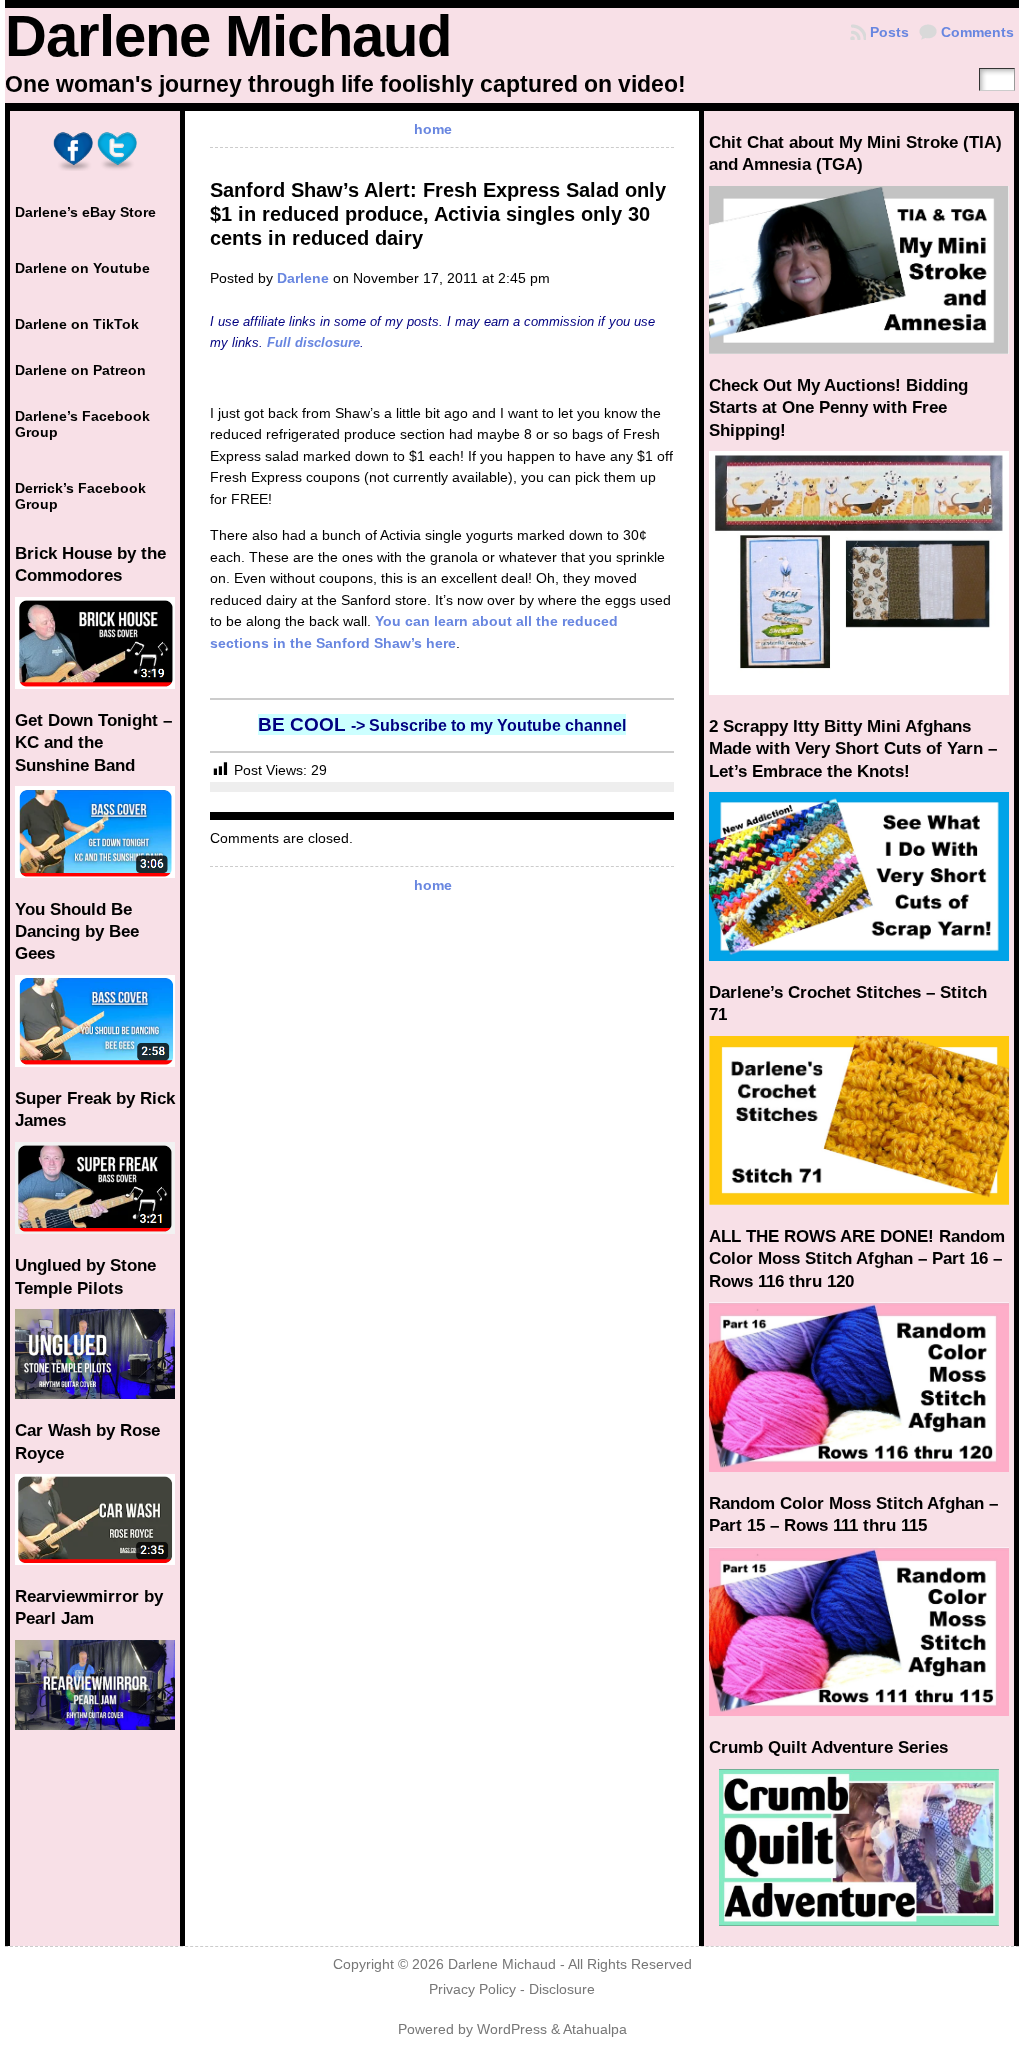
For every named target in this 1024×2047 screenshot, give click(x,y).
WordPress (512, 2029)
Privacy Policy (472, 1989)
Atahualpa (595, 2029)
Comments (977, 32)
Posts (889, 32)
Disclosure (562, 1989)
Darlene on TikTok (77, 324)
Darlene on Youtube (82, 268)
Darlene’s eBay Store (85, 212)
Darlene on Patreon (80, 370)
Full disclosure (313, 342)
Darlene (303, 278)
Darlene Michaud (228, 36)
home (433, 129)
